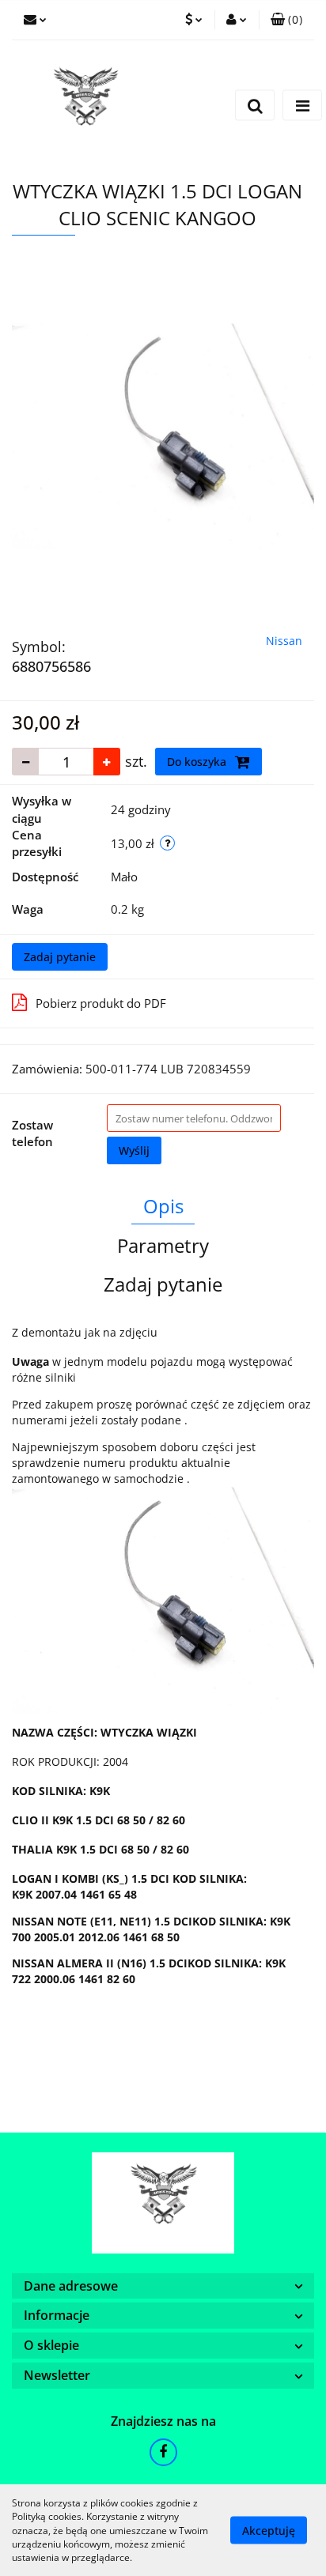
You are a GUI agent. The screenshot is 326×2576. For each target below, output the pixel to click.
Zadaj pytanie (60, 957)
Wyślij (134, 1150)
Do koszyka (198, 762)
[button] (286, 20)
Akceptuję (269, 2531)
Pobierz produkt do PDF (101, 1003)
